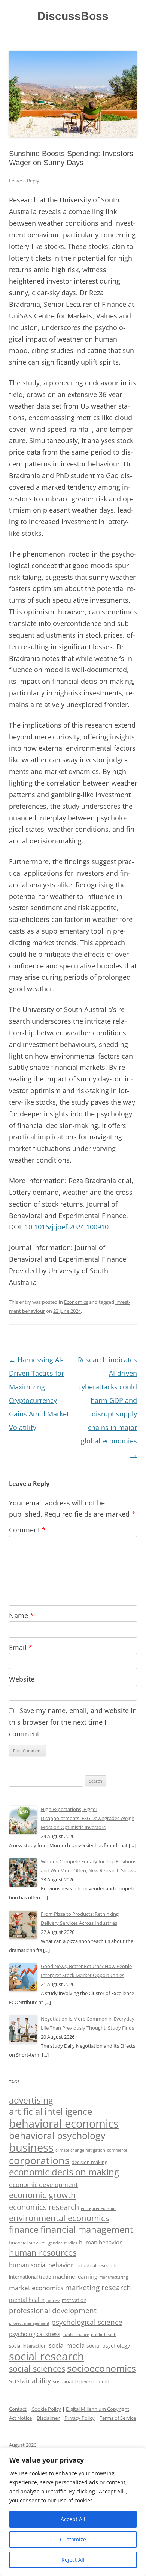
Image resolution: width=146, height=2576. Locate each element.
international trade (30, 2277)
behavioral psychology (57, 2135)
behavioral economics (64, 2124)
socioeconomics (101, 2368)
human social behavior (41, 2265)
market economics (36, 2288)
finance (24, 2230)
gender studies (63, 2243)
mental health (27, 2300)
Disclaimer (48, 2418)
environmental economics (59, 2218)
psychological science (87, 2322)
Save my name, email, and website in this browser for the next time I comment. (73, 1722)
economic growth (42, 2195)
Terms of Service (118, 2418)
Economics (76, 1302)
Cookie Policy (46, 2409)
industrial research (96, 2265)
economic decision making (64, 2172)
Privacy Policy (80, 2418)
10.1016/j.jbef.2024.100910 (67, 1227)
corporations (39, 2160)
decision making (89, 2162)
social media (67, 2345)
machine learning (75, 2277)
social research (47, 2356)
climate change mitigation (80, 2150)
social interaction (28, 2346)
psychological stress (35, 2334)
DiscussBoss (73, 16)
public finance (76, 2335)
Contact (18, 2409)
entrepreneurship (98, 2208)
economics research (44, 2207)
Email (21, 1647)
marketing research (98, 2287)
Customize (73, 2539)
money (53, 2300)
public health (104, 2334)
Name (21, 1615)
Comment (27, 1530)
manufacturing (114, 2277)
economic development (43, 2185)
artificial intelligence (51, 2111)
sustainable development (81, 2381)
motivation (74, 2300)
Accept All (73, 2519)
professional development (53, 2311)
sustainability (30, 2381)
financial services (28, 2243)
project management (29, 2323)
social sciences (37, 2369)
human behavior (100, 2242)
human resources (43, 2252)
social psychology (108, 2346)
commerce (117, 2150)
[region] (73, 2512)
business (31, 2148)
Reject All (73, 2560)
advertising (31, 2100)
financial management (87, 2229)
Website (22, 1679)
